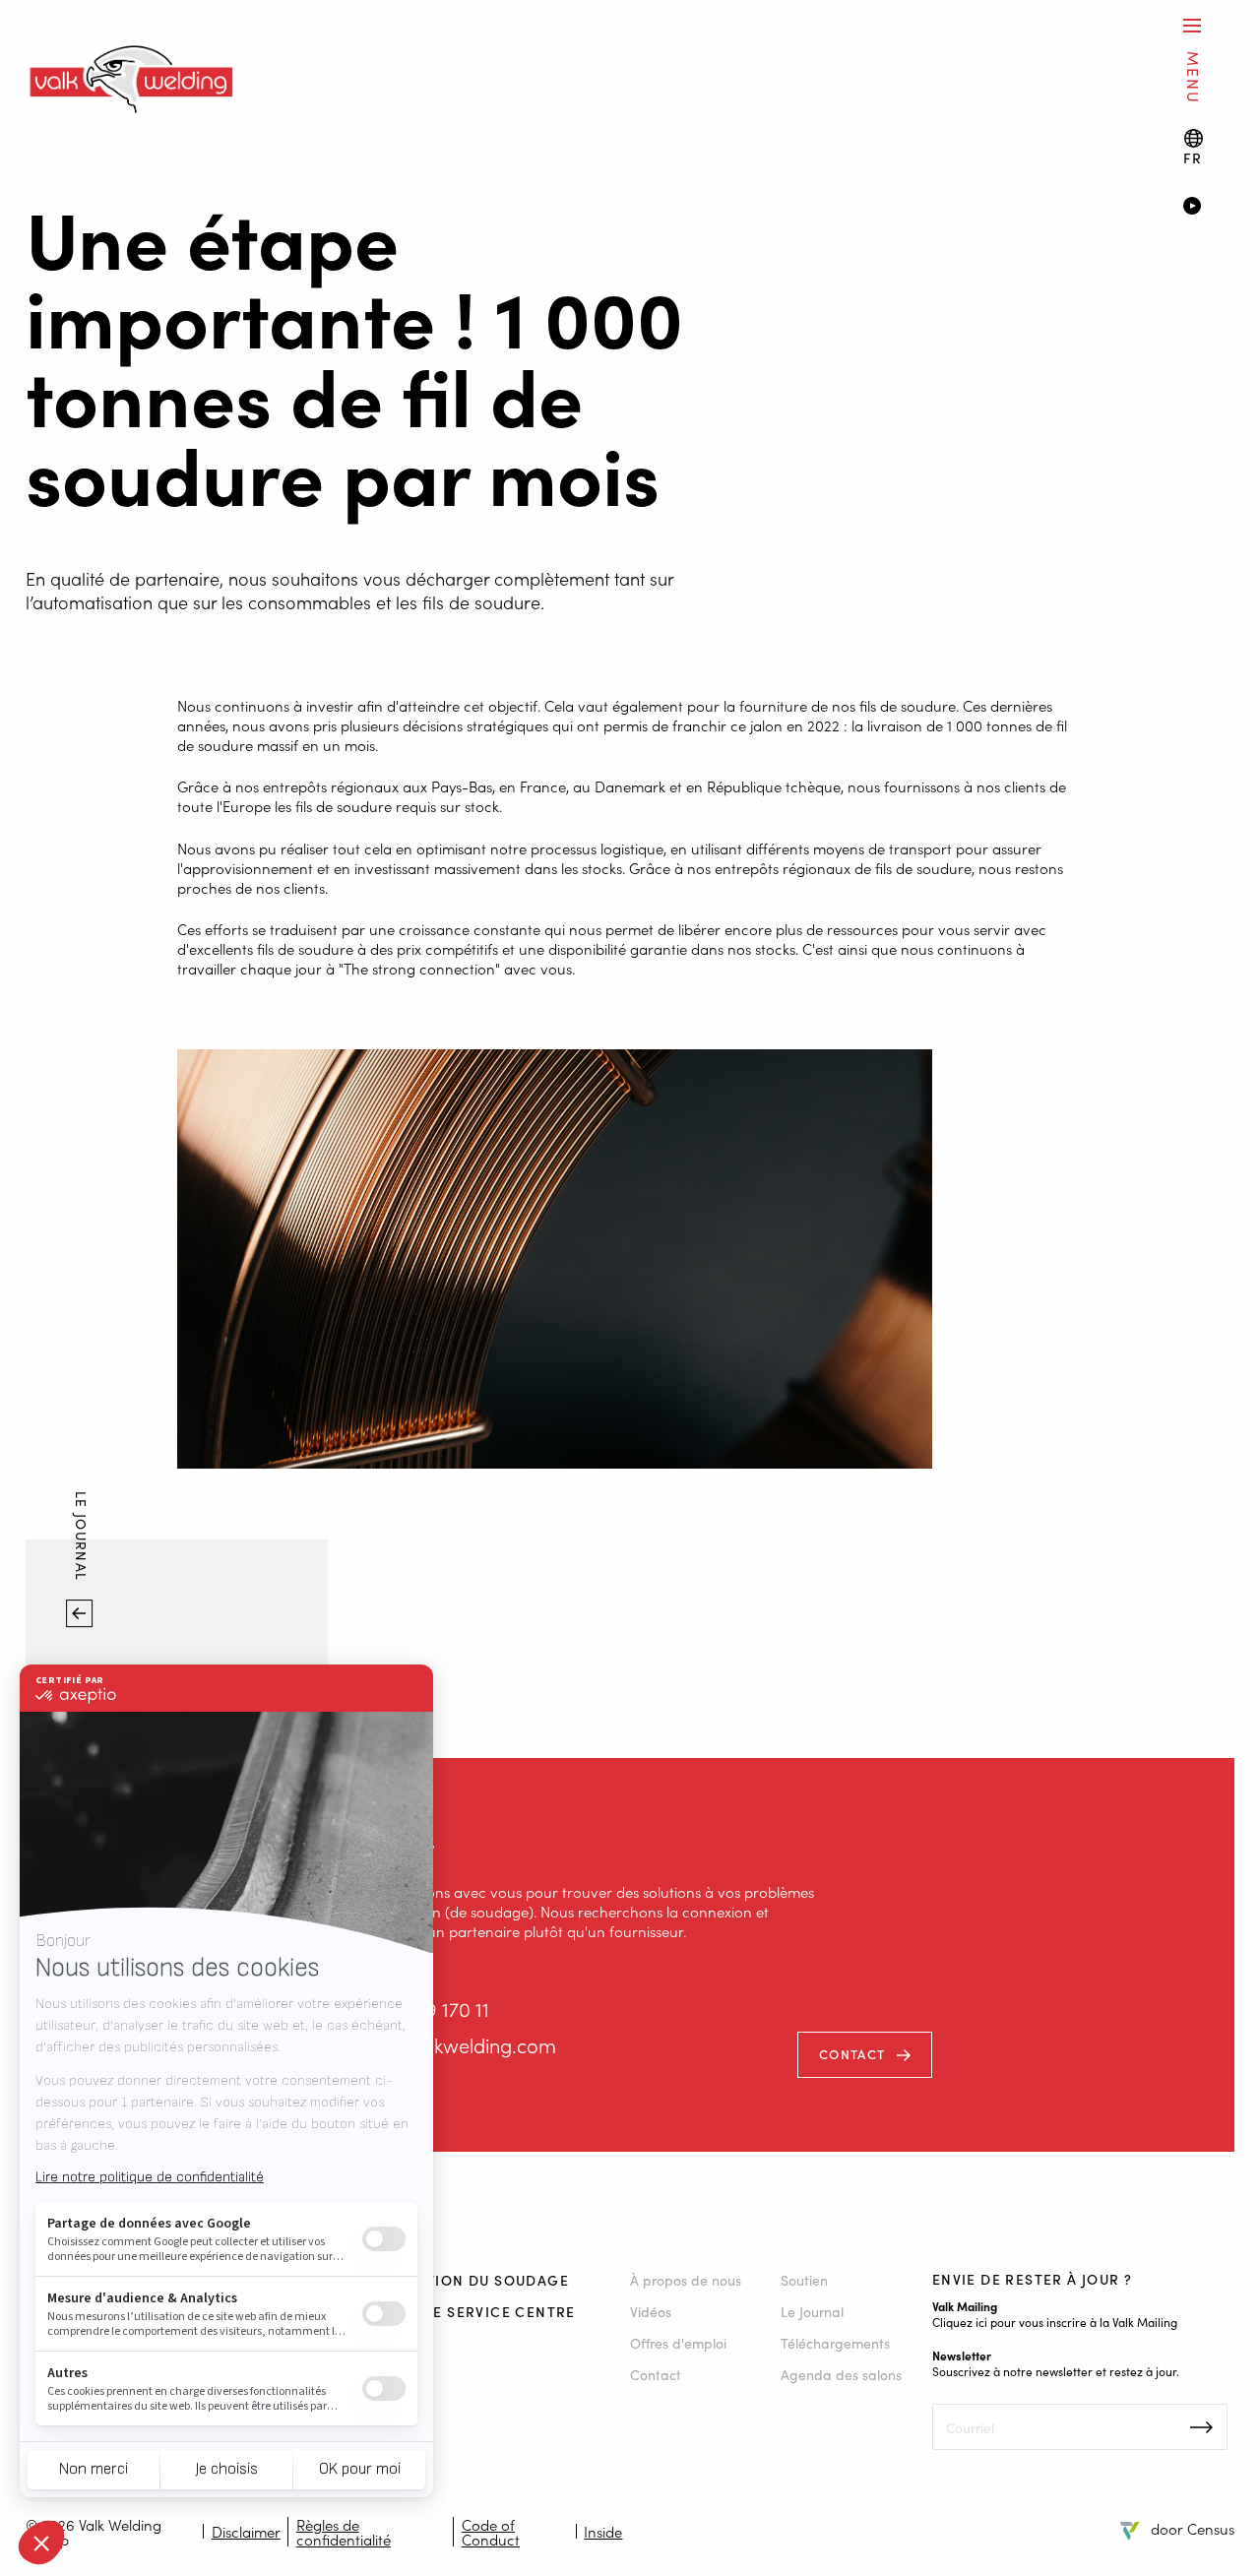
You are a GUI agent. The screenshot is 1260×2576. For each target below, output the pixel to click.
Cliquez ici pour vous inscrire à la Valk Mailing (1055, 2322)
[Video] (1208, 208)
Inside (603, 2531)
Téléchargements (835, 2343)
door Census (1193, 2528)
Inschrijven (1201, 2427)
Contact (852, 2054)
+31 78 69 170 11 (422, 2009)
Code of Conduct (491, 2532)
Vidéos (651, 2311)
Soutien (804, 2280)
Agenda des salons (841, 2374)
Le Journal (83, 1539)
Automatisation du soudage (448, 2280)
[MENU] (1192, 25)
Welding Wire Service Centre (452, 2311)
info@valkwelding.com (456, 2045)
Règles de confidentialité (344, 2532)
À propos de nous (686, 2280)
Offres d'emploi (678, 2343)
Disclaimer (246, 2531)
